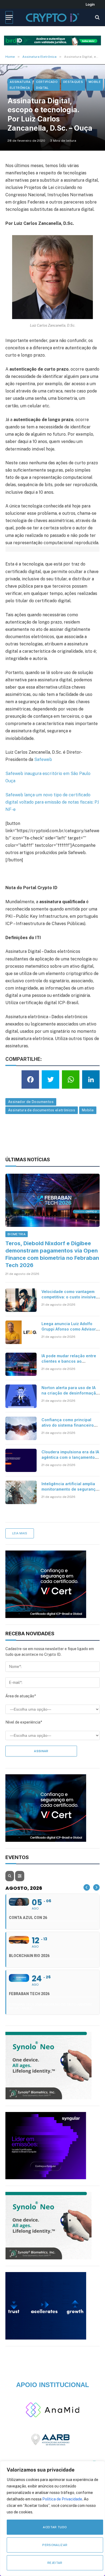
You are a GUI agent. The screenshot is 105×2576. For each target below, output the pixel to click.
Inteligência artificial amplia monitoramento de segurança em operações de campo (70, 1489)
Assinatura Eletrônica (20, 85)
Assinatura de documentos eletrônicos (42, 1110)
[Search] (97, 17)
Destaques (73, 82)
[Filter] (20, 1876)
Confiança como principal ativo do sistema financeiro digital (68, 1425)
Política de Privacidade (62, 2499)
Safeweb (43, 759)
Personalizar (55, 2545)
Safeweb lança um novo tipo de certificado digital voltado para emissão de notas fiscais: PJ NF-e (52, 802)
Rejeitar (55, 2563)
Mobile (95, 82)
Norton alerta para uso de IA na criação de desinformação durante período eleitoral (70, 1393)
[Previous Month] (87, 1887)
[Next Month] (96, 1887)
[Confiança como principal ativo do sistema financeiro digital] (21, 1428)
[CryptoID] (52, 17)
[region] (52, 2519)
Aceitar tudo (55, 2527)
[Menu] (9, 17)
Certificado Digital (47, 85)
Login (90, 4)
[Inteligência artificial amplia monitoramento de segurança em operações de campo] (21, 1492)
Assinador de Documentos (31, 1102)
